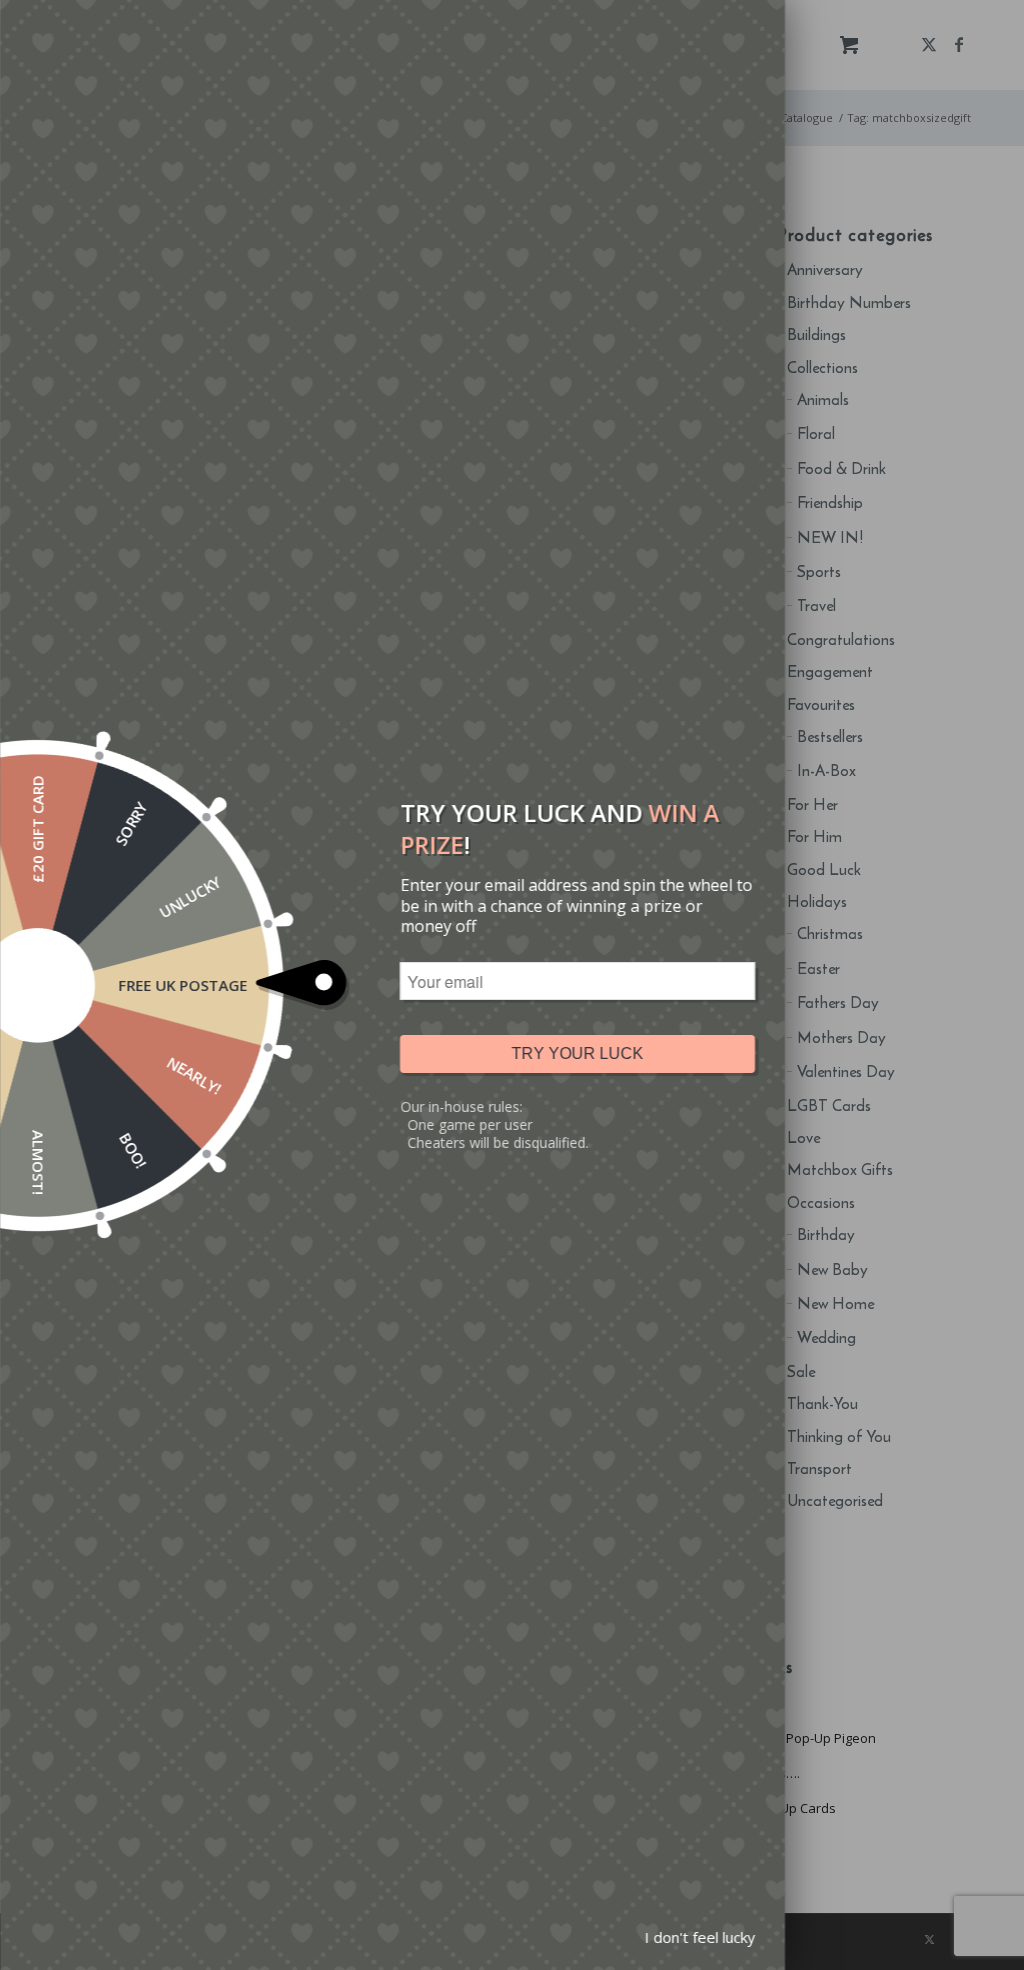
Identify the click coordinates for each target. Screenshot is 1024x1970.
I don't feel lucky (699, 1937)
